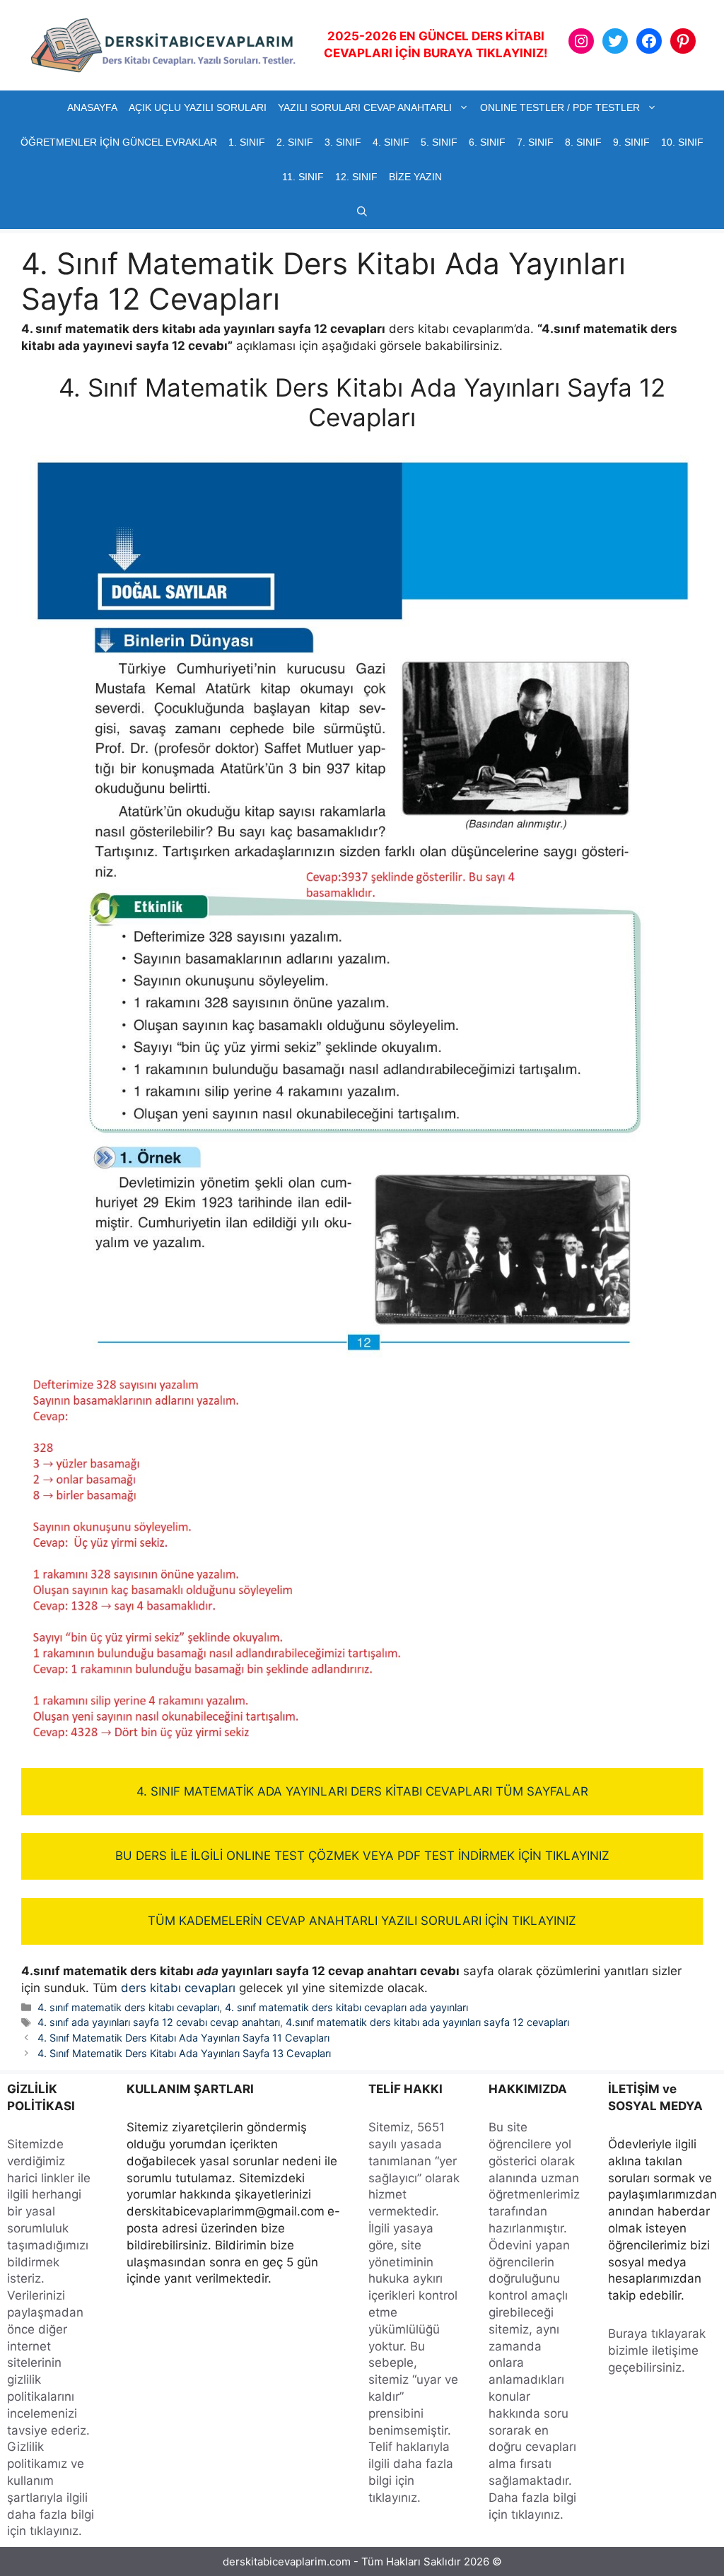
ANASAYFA (92, 107)
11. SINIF (303, 177)
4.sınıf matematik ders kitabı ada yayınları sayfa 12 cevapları (427, 2022)
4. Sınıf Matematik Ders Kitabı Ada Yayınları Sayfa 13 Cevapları (184, 2053)
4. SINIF (391, 142)
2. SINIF (295, 142)
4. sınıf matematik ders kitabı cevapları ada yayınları (346, 2007)
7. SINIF (535, 142)
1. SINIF (247, 142)
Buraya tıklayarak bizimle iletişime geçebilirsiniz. (657, 2350)
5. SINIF (439, 142)
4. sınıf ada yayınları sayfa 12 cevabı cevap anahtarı (159, 2022)
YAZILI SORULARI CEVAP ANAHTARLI (365, 107)
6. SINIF (487, 142)
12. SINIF (356, 177)
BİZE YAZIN (415, 177)
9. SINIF (631, 142)
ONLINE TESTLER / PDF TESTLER (560, 107)
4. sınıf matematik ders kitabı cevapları (128, 2007)
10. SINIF (682, 142)
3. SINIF (343, 142)
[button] (362, 212)
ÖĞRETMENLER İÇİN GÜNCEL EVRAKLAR (119, 142)
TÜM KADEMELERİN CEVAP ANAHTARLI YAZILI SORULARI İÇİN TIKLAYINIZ (362, 1921)
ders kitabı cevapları (178, 1988)
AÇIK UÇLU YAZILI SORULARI (198, 107)
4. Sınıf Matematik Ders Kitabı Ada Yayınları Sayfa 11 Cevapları (183, 2038)
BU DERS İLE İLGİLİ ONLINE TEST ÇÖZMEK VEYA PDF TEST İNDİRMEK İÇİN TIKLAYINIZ (362, 1856)
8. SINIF (583, 142)
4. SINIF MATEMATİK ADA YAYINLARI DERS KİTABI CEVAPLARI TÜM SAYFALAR (362, 1791)
